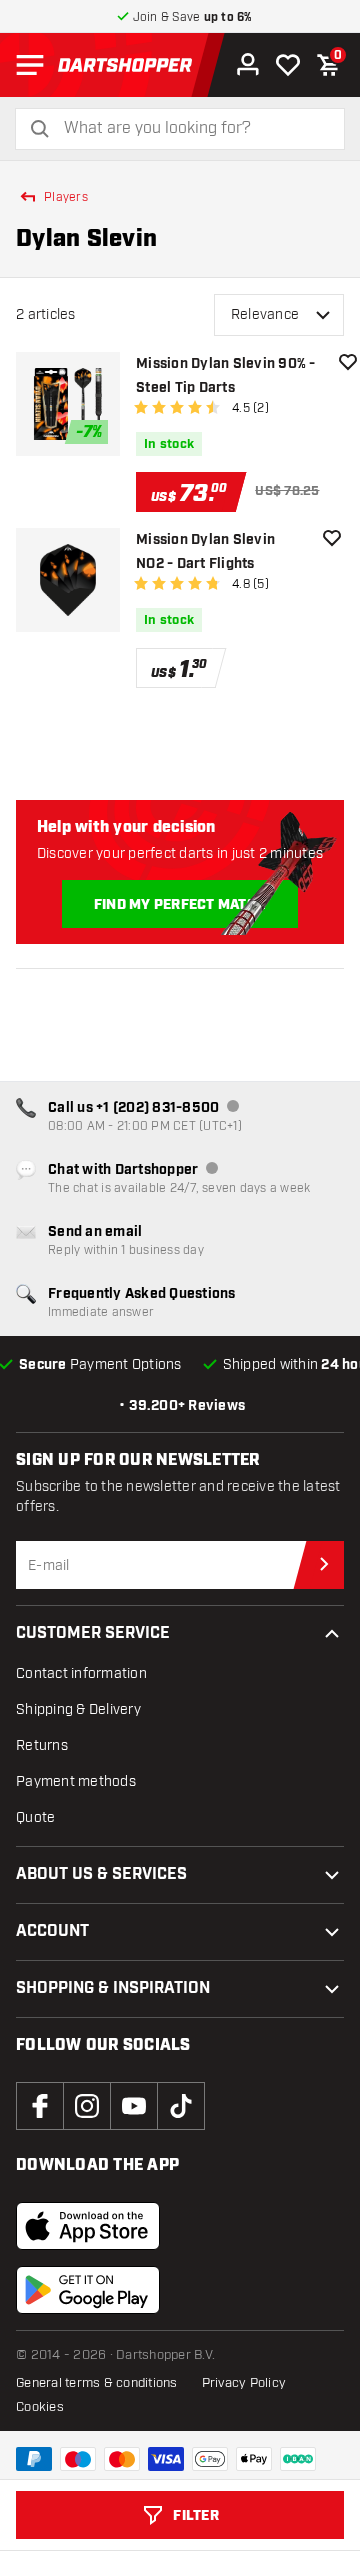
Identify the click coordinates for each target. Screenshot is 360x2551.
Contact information (81, 1673)
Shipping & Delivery (78, 1709)
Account (52, 1931)
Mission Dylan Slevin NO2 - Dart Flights (205, 552)
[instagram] (87, 2106)
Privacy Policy (244, 2383)
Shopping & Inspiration (113, 1988)
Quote (35, 1817)
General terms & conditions (97, 2383)
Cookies (40, 2407)
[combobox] (192, 128)
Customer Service (93, 1633)
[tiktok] (181, 2106)
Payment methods (76, 1781)
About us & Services (101, 1874)
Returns (42, 1745)
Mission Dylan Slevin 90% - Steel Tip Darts (226, 376)
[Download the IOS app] (88, 2226)
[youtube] (134, 2106)
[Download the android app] (88, 2290)
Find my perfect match (180, 905)
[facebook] (40, 2106)
